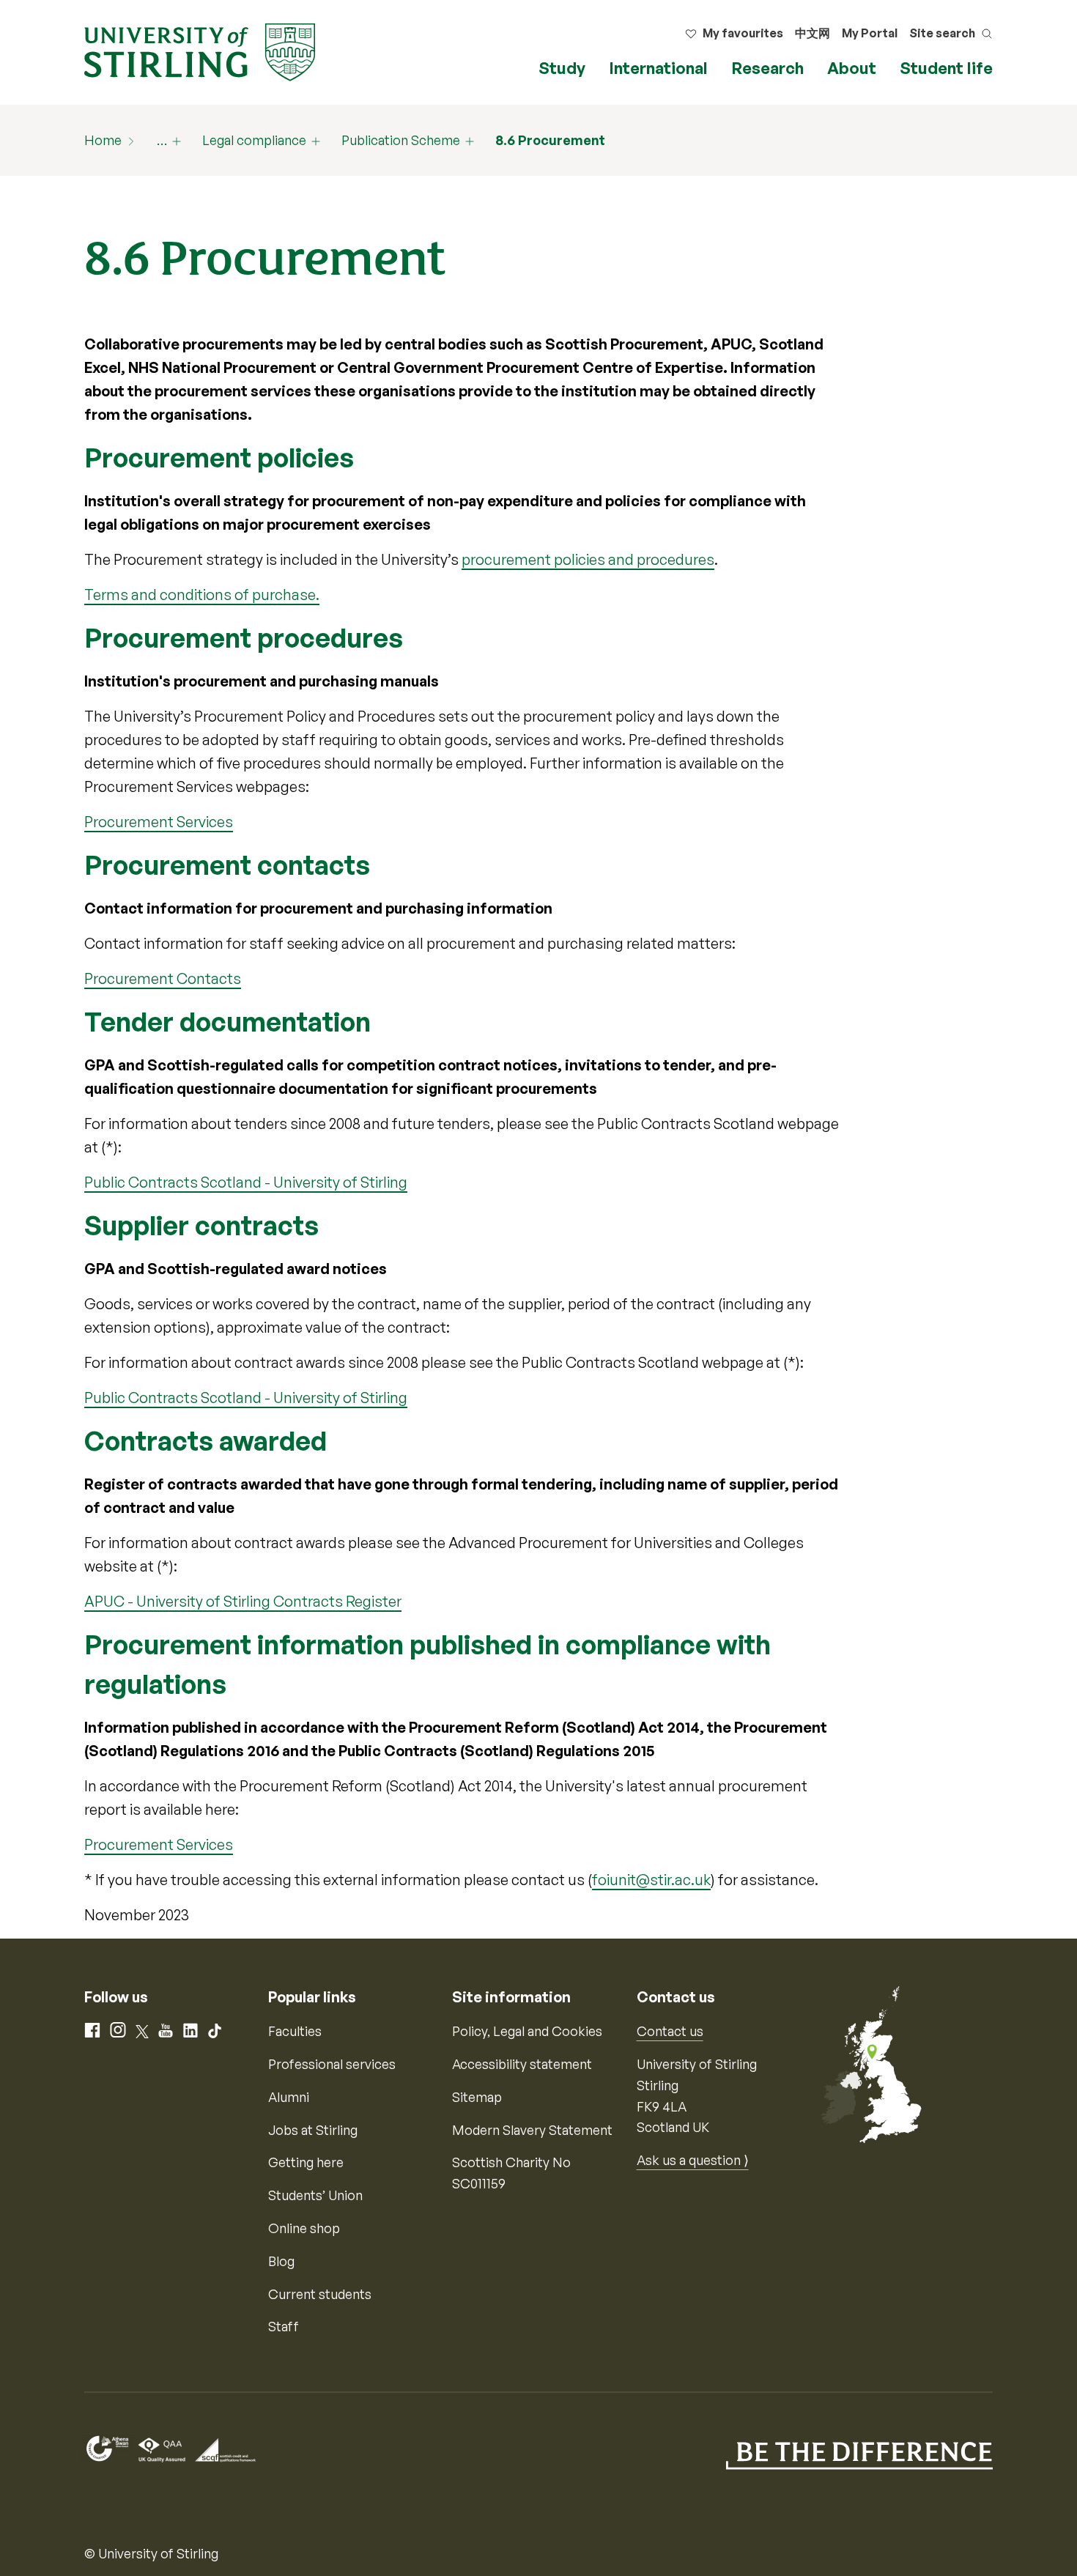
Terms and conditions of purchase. (202, 595)
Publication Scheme (401, 140)
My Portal (870, 33)
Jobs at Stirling (313, 2130)
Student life (946, 68)
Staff (284, 2326)
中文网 (813, 33)
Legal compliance (254, 140)
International (658, 68)
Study (562, 68)
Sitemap (477, 2097)
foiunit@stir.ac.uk (651, 1880)
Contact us (670, 2031)
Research (767, 68)
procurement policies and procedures (588, 559)
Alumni (289, 2097)
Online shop (304, 2228)
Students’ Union (315, 2195)
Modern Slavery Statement (532, 2130)
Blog (281, 2261)
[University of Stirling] (200, 51)
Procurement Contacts (163, 978)
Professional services (332, 2064)
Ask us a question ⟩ (693, 2160)
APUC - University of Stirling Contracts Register (243, 1601)
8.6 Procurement (550, 140)
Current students (320, 2294)
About (852, 68)
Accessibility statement (522, 2064)
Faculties (295, 2031)
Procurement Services (159, 822)
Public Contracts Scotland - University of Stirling (246, 1182)
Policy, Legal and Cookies (527, 2031)
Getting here (306, 2162)
